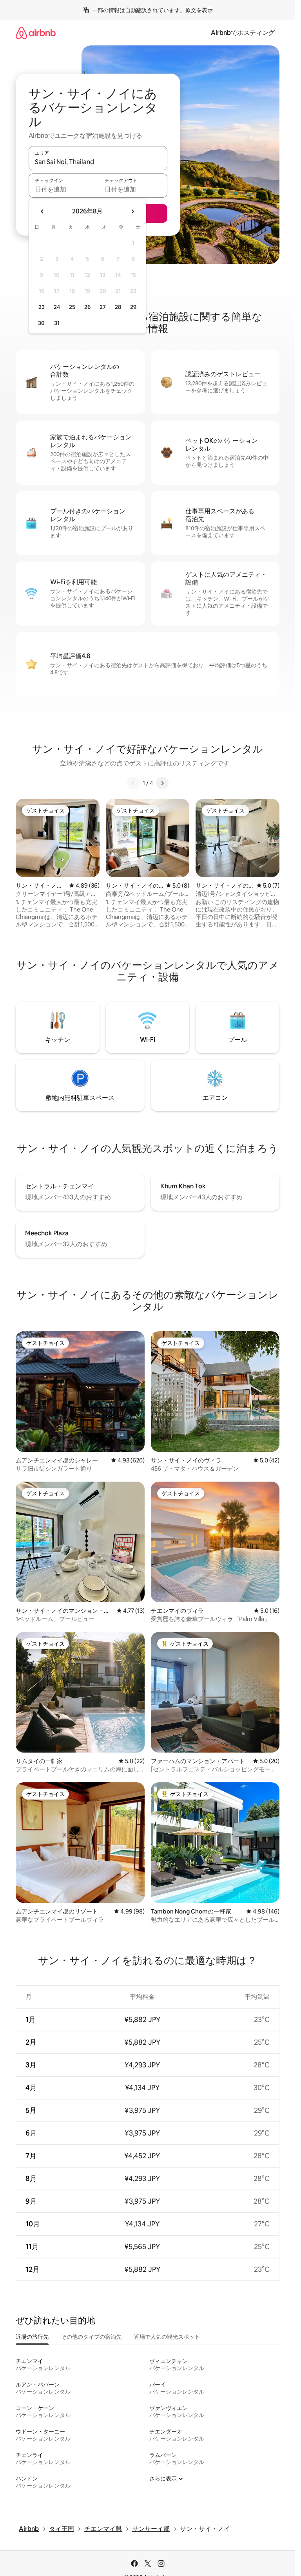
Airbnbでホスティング (243, 33)
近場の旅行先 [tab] (32, 2337)
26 (87, 307)
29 (133, 307)
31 (57, 323)
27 (103, 307)
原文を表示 (199, 10)
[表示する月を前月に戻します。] (42, 211)
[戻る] (133, 783)
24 (57, 307)
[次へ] (162, 783)
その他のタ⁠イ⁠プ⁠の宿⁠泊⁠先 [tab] (91, 2337)
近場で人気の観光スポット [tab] (167, 2337)
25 (72, 307)
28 (118, 307)
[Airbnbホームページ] (36, 33)
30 (41, 323)
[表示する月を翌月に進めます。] (132, 211)
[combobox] (98, 162)
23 (42, 307)
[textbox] (63, 189)
